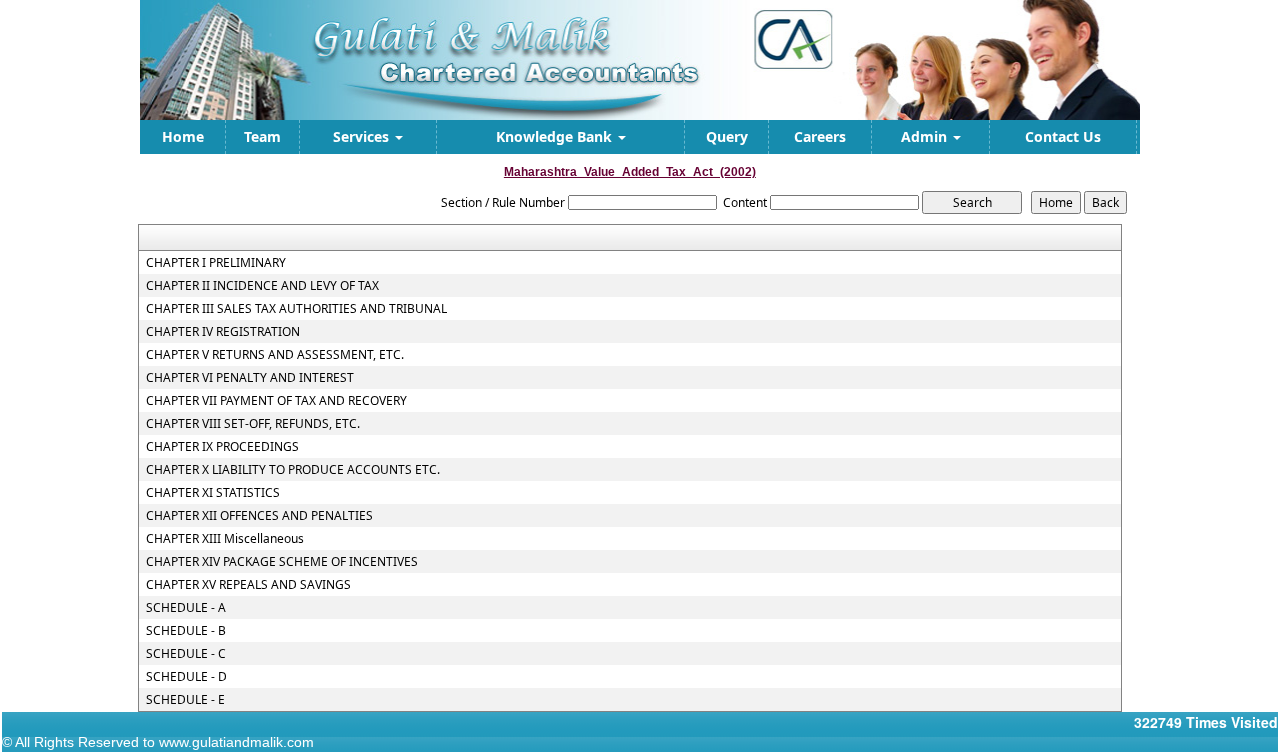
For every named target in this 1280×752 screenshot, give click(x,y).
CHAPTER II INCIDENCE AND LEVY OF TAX (262, 286)
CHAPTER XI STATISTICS (213, 493)
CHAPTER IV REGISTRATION (223, 332)
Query (727, 136)
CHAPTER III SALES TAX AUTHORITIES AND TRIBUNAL (296, 309)
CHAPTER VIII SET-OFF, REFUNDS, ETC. (253, 424)
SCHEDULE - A (186, 608)
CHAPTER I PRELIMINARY (216, 263)
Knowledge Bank (556, 136)
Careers (820, 136)
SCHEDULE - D (186, 677)
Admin (926, 136)
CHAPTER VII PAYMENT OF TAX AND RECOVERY (276, 401)
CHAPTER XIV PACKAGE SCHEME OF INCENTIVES (282, 562)
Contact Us (1063, 136)
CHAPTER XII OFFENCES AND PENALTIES (259, 516)
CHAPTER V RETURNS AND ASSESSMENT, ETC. (275, 355)
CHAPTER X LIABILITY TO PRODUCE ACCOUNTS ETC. (293, 470)
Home (183, 136)
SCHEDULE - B (186, 631)
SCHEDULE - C (186, 654)
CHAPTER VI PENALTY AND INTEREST (250, 378)
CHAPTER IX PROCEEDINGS (222, 447)
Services (363, 136)
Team (262, 136)
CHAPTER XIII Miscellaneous (225, 539)
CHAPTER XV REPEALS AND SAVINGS (248, 585)
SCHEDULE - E (185, 700)
